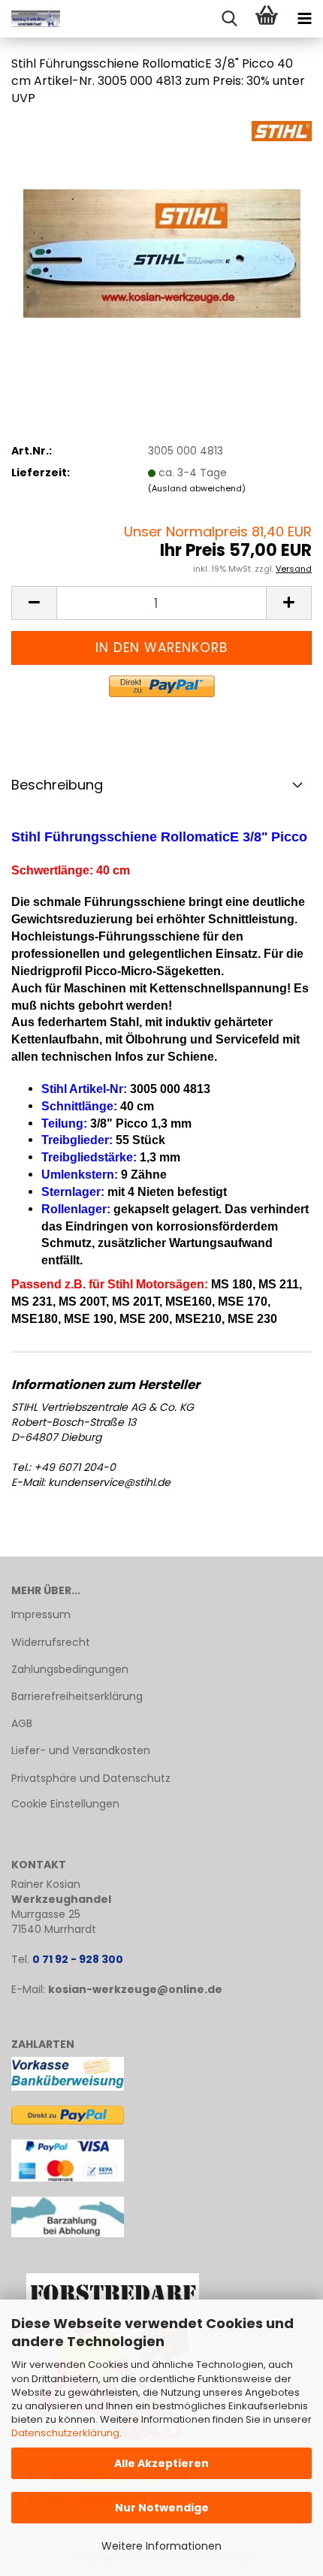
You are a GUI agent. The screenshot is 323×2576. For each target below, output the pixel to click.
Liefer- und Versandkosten (81, 1750)
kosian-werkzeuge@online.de (135, 1989)
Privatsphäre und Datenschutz (91, 1778)
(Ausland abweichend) (197, 488)
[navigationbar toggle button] (304, 19)
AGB (22, 1723)
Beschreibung (57, 785)
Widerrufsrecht (51, 1642)
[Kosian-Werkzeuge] (30, 19)
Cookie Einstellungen (65, 1804)
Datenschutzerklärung (65, 2433)
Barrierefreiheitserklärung (77, 1696)
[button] (34, 603)
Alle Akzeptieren (161, 2463)
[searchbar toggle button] (229, 19)
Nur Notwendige (162, 2508)
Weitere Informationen (161, 2546)
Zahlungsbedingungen (70, 1669)
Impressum (41, 1614)
